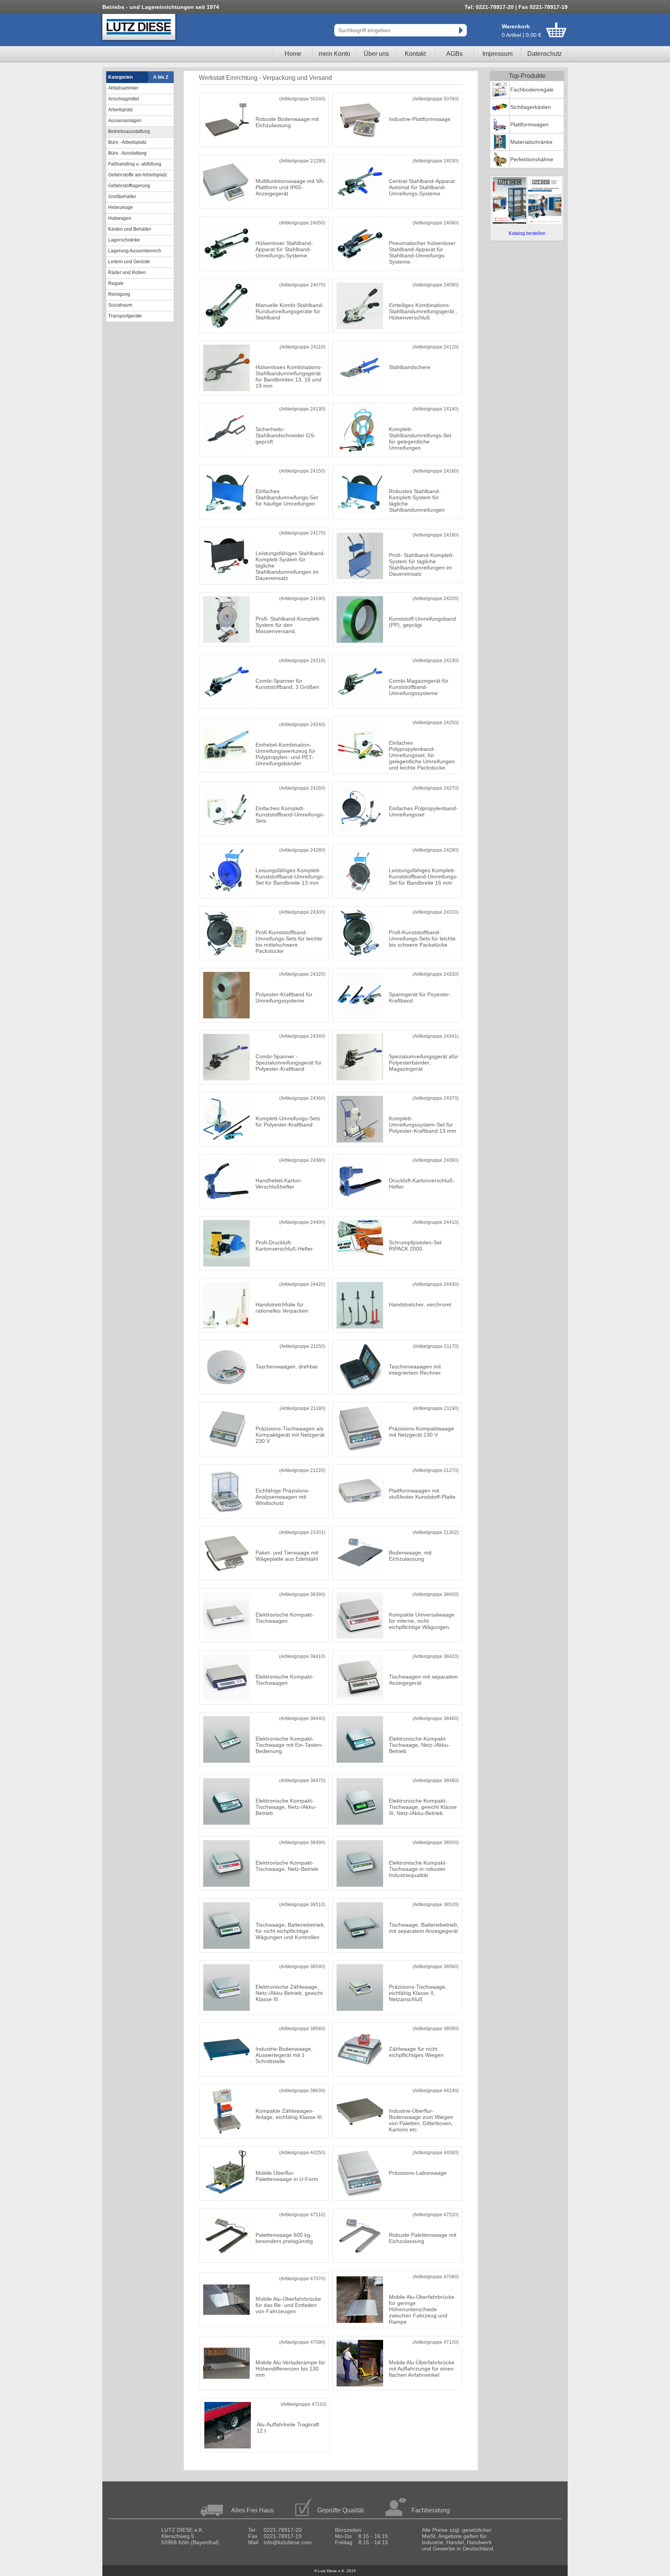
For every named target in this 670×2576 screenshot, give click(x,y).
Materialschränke (531, 142)
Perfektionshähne (532, 159)
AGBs (454, 54)
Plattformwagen (529, 124)
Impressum (497, 54)
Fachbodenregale (532, 90)
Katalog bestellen (527, 233)
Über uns (376, 54)
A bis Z (161, 77)
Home (293, 54)
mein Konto (334, 54)
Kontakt (415, 54)
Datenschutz (545, 54)
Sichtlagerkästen (531, 107)
